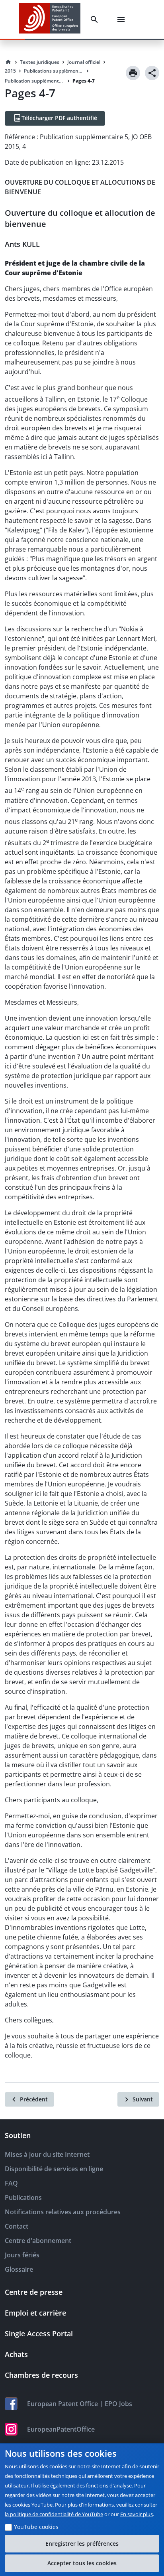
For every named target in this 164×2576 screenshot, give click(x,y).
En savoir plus (137, 2514)
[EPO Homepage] (50, 19)
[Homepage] (8, 62)
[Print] (133, 73)
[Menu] (123, 20)
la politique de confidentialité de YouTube (54, 2514)
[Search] (96, 20)
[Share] (152, 73)
